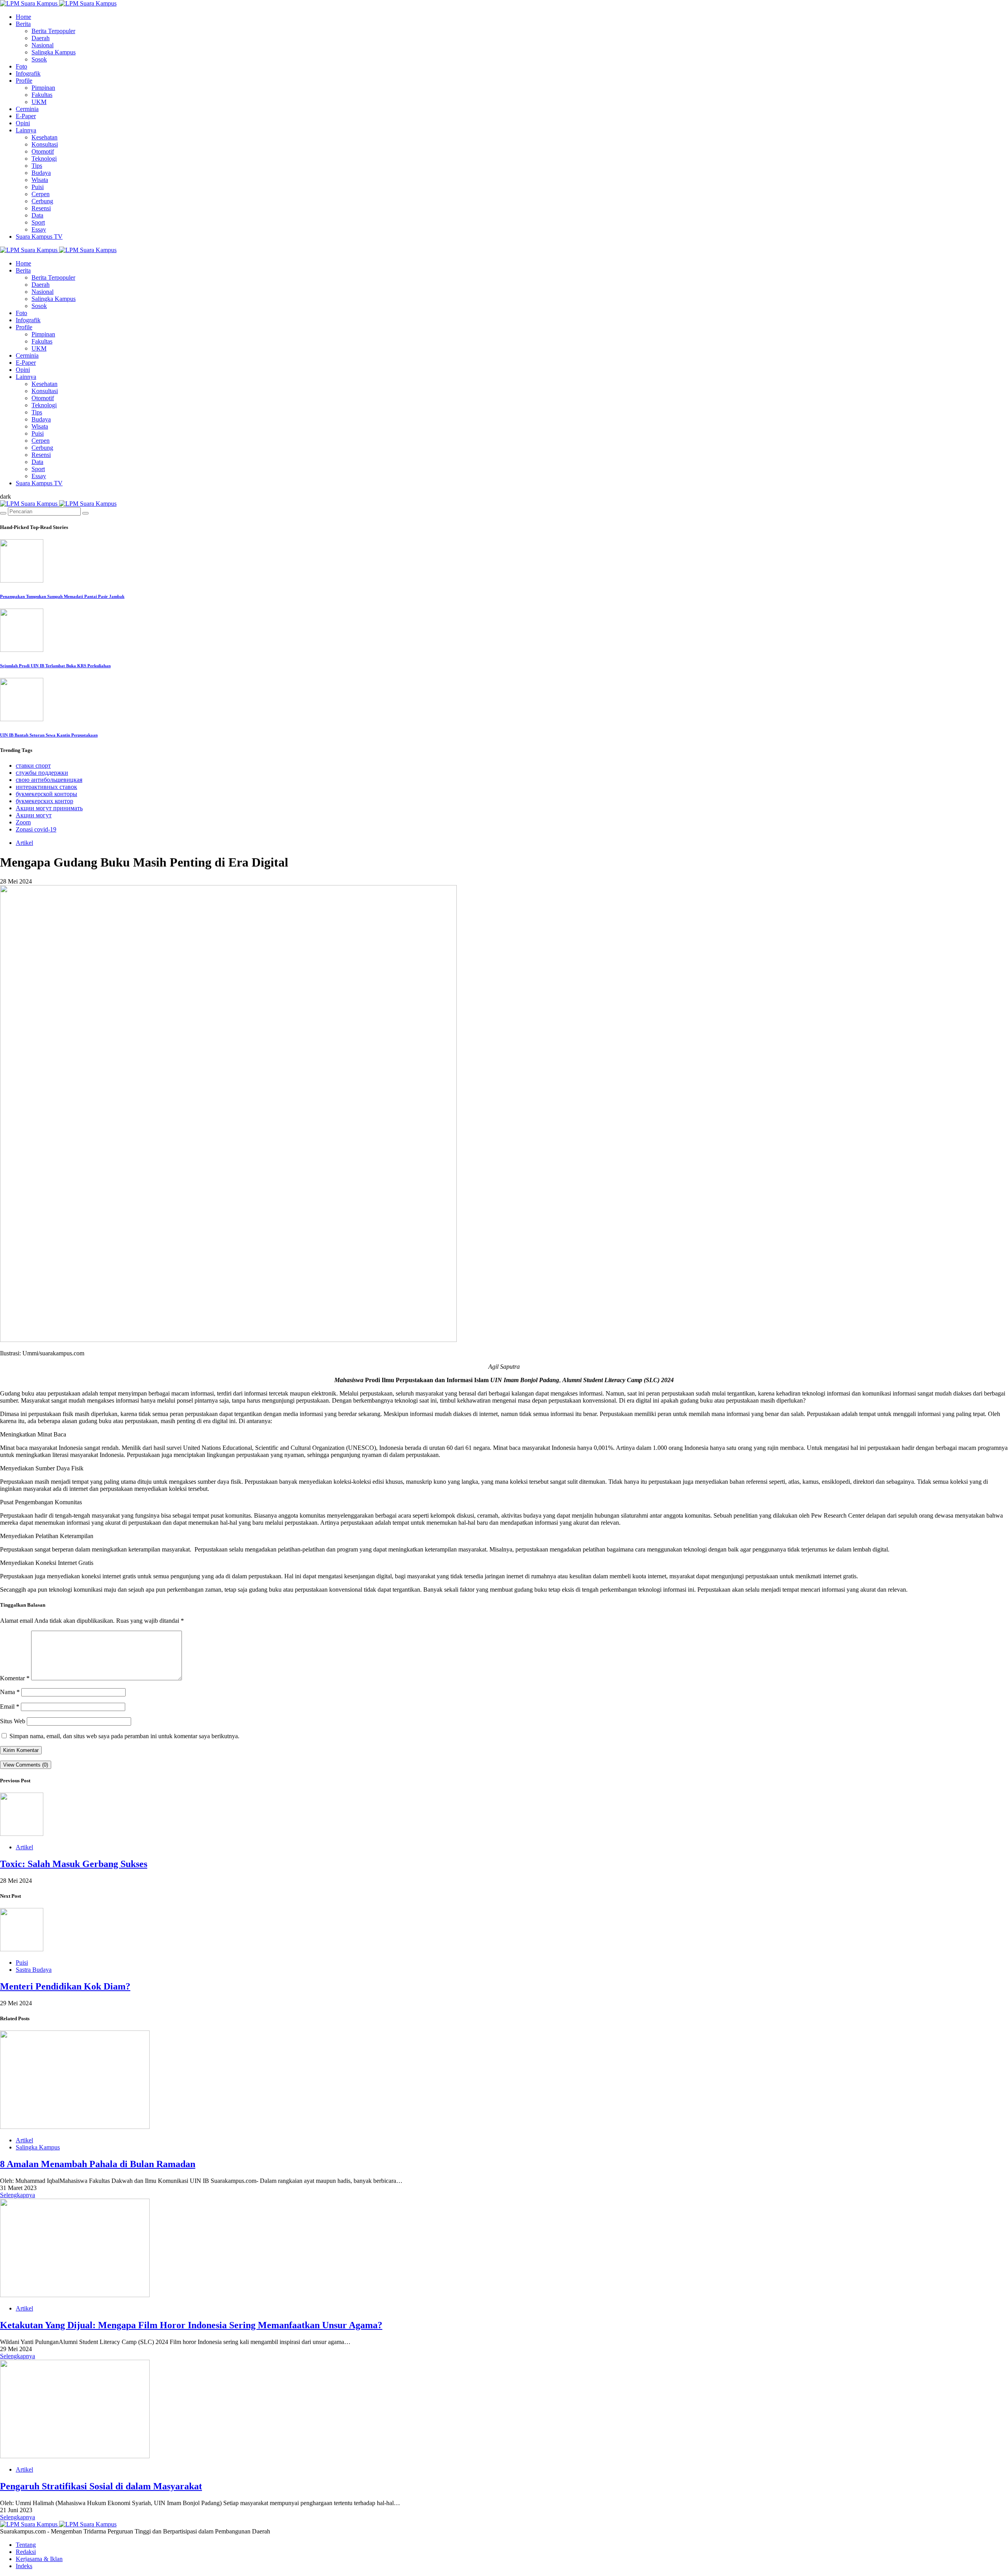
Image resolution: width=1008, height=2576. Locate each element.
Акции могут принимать (49, 808)
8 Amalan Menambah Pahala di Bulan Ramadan (98, 2164)
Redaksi (26, 2552)
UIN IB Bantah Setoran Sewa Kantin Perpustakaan (49, 735)
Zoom (23, 822)
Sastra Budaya (34, 1970)
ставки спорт (33, 766)
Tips (37, 166)
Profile (24, 81)
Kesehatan (44, 137)
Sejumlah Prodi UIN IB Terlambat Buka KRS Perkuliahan (55, 666)
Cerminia (27, 109)
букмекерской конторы (46, 794)
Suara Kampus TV (39, 237)
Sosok (39, 59)
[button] (6, 496)
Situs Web (13, 1721)
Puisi (38, 187)
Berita (23, 24)
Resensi (41, 208)
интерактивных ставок (46, 787)
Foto (21, 66)
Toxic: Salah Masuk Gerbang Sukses (74, 1864)
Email (10, 1707)
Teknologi (44, 159)
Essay (39, 229)
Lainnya (26, 130)
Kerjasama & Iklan (39, 2559)
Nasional (43, 45)
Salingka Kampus (54, 52)
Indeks (24, 2566)
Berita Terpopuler (53, 31)
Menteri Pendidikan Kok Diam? (65, 1986)
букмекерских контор (44, 801)
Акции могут (34, 815)
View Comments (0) (26, 1765)
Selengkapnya (18, 2195)
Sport (38, 222)
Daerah (41, 38)
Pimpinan (43, 88)
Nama (10, 1692)
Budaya (41, 173)
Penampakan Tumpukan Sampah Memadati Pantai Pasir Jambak (62, 596)
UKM (39, 102)
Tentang (26, 2545)
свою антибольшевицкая (49, 780)
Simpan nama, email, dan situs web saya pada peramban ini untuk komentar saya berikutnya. (124, 1736)
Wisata (40, 180)
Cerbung (42, 201)
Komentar (15, 1678)
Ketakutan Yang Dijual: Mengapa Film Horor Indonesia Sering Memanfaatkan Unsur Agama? (191, 2325)
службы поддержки (42, 773)
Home (23, 17)
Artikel (24, 843)
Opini (23, 123)
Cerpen (41, 194)
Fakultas (42, 95)
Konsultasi (45, 144)
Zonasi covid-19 (36, 829)
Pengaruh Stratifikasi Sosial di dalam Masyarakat (101, 2486)
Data (37, 215)
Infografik (28, 73)
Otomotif (43, 151)
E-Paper (26, 116)
